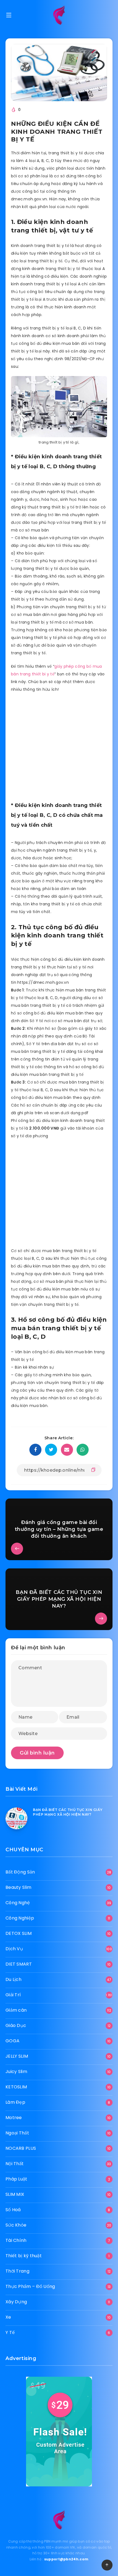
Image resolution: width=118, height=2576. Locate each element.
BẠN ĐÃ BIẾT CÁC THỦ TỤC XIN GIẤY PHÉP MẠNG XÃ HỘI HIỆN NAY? (68, 1812)
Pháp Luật (16, 2179)
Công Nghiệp (20, 1918)
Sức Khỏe (16, 2225)
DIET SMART (19, 1964)
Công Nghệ (18, 1903)
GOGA (12, 2041)
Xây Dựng (16, 2302)
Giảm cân (16, 2010)
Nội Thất (15, 2164)
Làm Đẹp (15, 2102)
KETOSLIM (16, 2087)
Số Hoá (13, 2210)
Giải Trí (13, 1995)
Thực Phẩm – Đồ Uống (30, 2286)
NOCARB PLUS (21, 2148)
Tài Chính (16, 2240)
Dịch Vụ (14, 1949)
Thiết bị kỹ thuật (24, 2256)
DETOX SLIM (19, 1933)
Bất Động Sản (20, 1872)
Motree (14, 2118)
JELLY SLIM (17, 2056)
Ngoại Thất (17, 2133)
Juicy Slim (16, 2072)
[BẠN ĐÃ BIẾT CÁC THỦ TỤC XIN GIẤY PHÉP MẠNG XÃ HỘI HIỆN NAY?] (16, 1818)
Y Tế (10, 2332)
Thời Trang (17, 2271)
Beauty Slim (18, 1887)
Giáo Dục (16, 2025)
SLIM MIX (15, 2194)
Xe (8, 2317)
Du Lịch (13, 1979)
